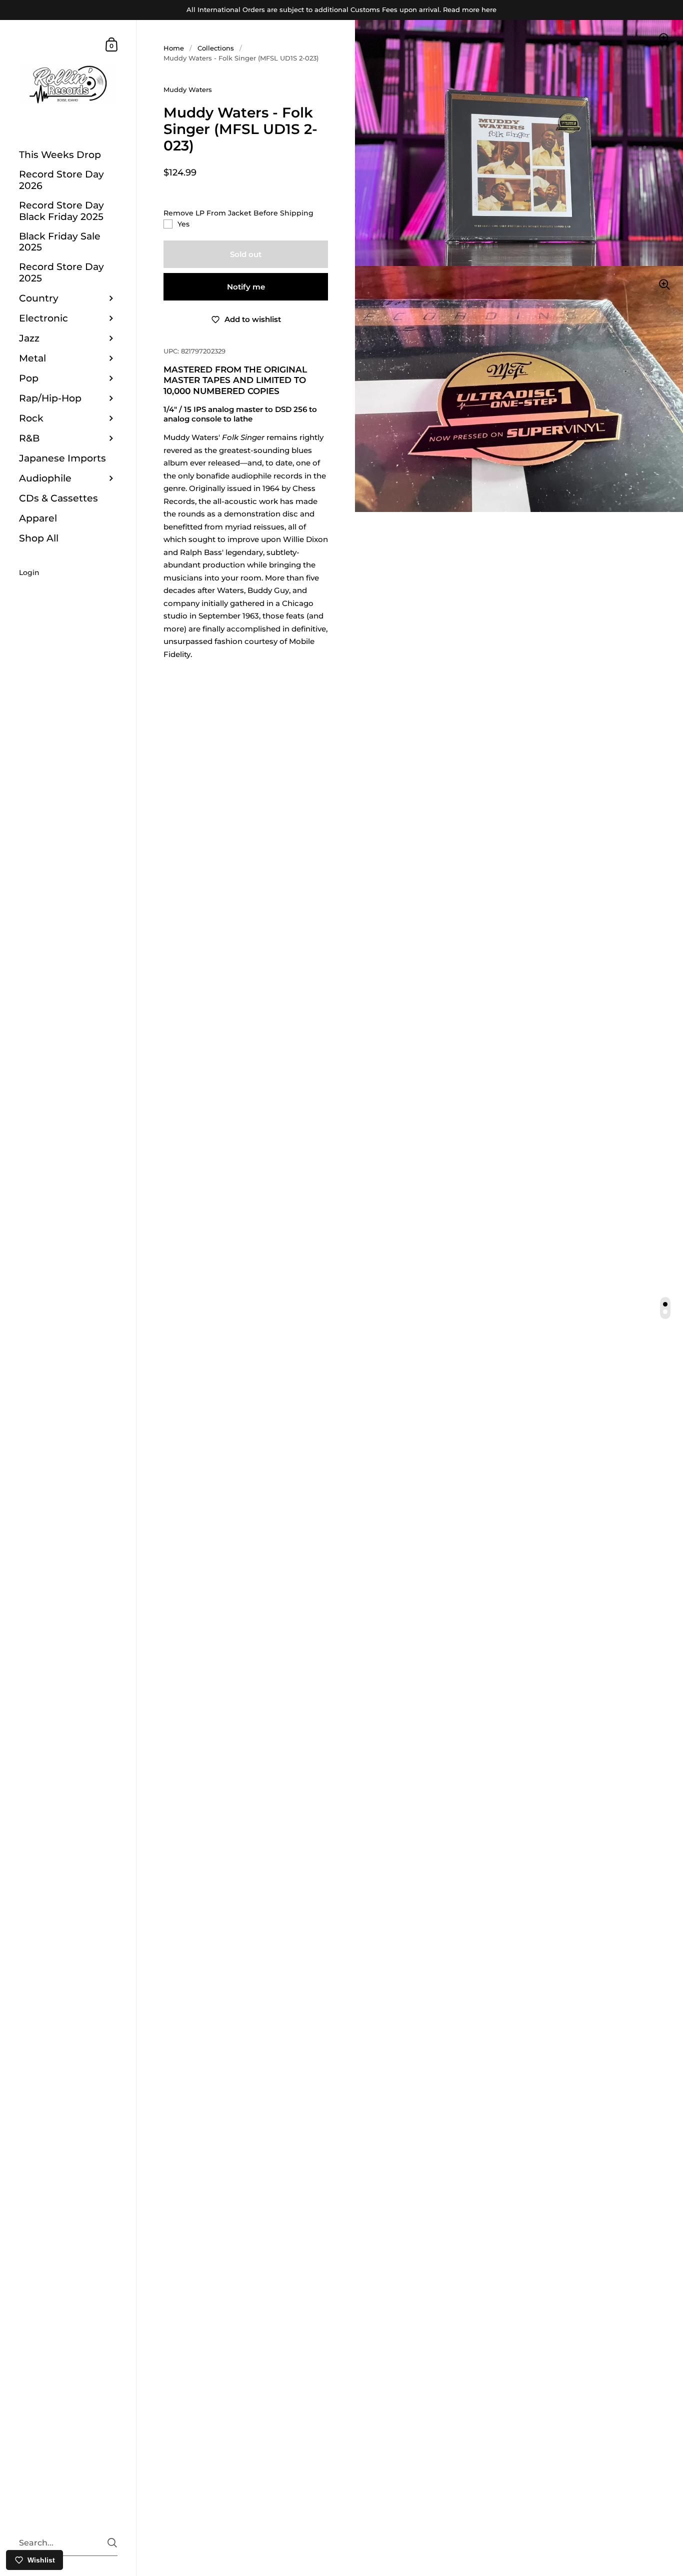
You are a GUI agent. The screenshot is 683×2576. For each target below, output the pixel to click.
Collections (216, 48)
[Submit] (112, 2543)
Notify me (246, 287)
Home (174, 48)
